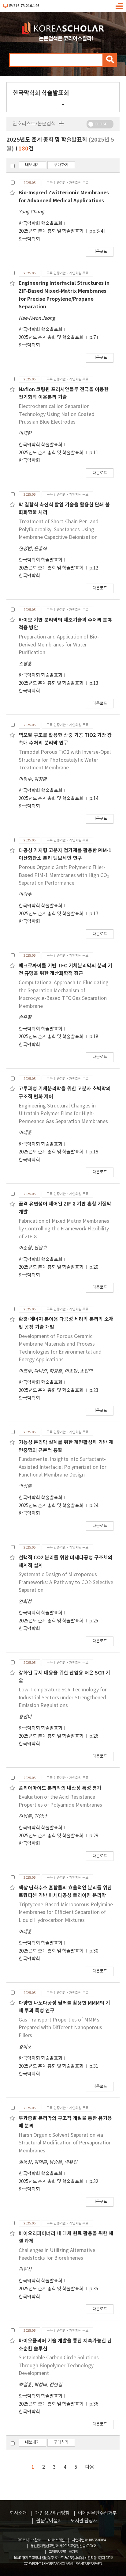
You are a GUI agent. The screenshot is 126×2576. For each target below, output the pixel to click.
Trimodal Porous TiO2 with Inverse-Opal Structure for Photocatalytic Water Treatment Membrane (65, 760)
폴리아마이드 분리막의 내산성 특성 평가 (60, 1788)
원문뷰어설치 (49, 2521)
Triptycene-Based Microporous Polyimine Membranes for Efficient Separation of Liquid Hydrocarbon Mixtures (66, 1913)
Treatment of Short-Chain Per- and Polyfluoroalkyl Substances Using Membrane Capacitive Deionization (59, 530)
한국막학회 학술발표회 (41, 224)
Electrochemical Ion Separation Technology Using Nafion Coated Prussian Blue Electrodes (57, 414)
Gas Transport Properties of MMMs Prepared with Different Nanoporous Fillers (60, 2028)
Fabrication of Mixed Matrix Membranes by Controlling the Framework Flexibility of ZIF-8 (64, 1229)
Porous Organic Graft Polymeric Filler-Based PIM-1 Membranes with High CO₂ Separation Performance (64, 875)
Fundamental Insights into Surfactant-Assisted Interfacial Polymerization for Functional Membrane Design (63, 1467)
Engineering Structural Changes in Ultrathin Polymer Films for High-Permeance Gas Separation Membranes (63, 1114)
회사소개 (18, 2513)
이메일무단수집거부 (97, 2513)
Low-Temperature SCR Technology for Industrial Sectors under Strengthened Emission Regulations (63, 1698)
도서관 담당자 (84, 2521)
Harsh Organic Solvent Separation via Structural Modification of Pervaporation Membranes (65, 2143)
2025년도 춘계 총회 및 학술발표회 (52, 231)
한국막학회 (29, 239)
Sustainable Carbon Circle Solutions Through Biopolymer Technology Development (59, 2366)
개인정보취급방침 (52, 2513)
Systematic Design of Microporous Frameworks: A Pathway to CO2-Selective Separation (66, 1582)
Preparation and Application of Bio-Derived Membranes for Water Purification (59, 645)
